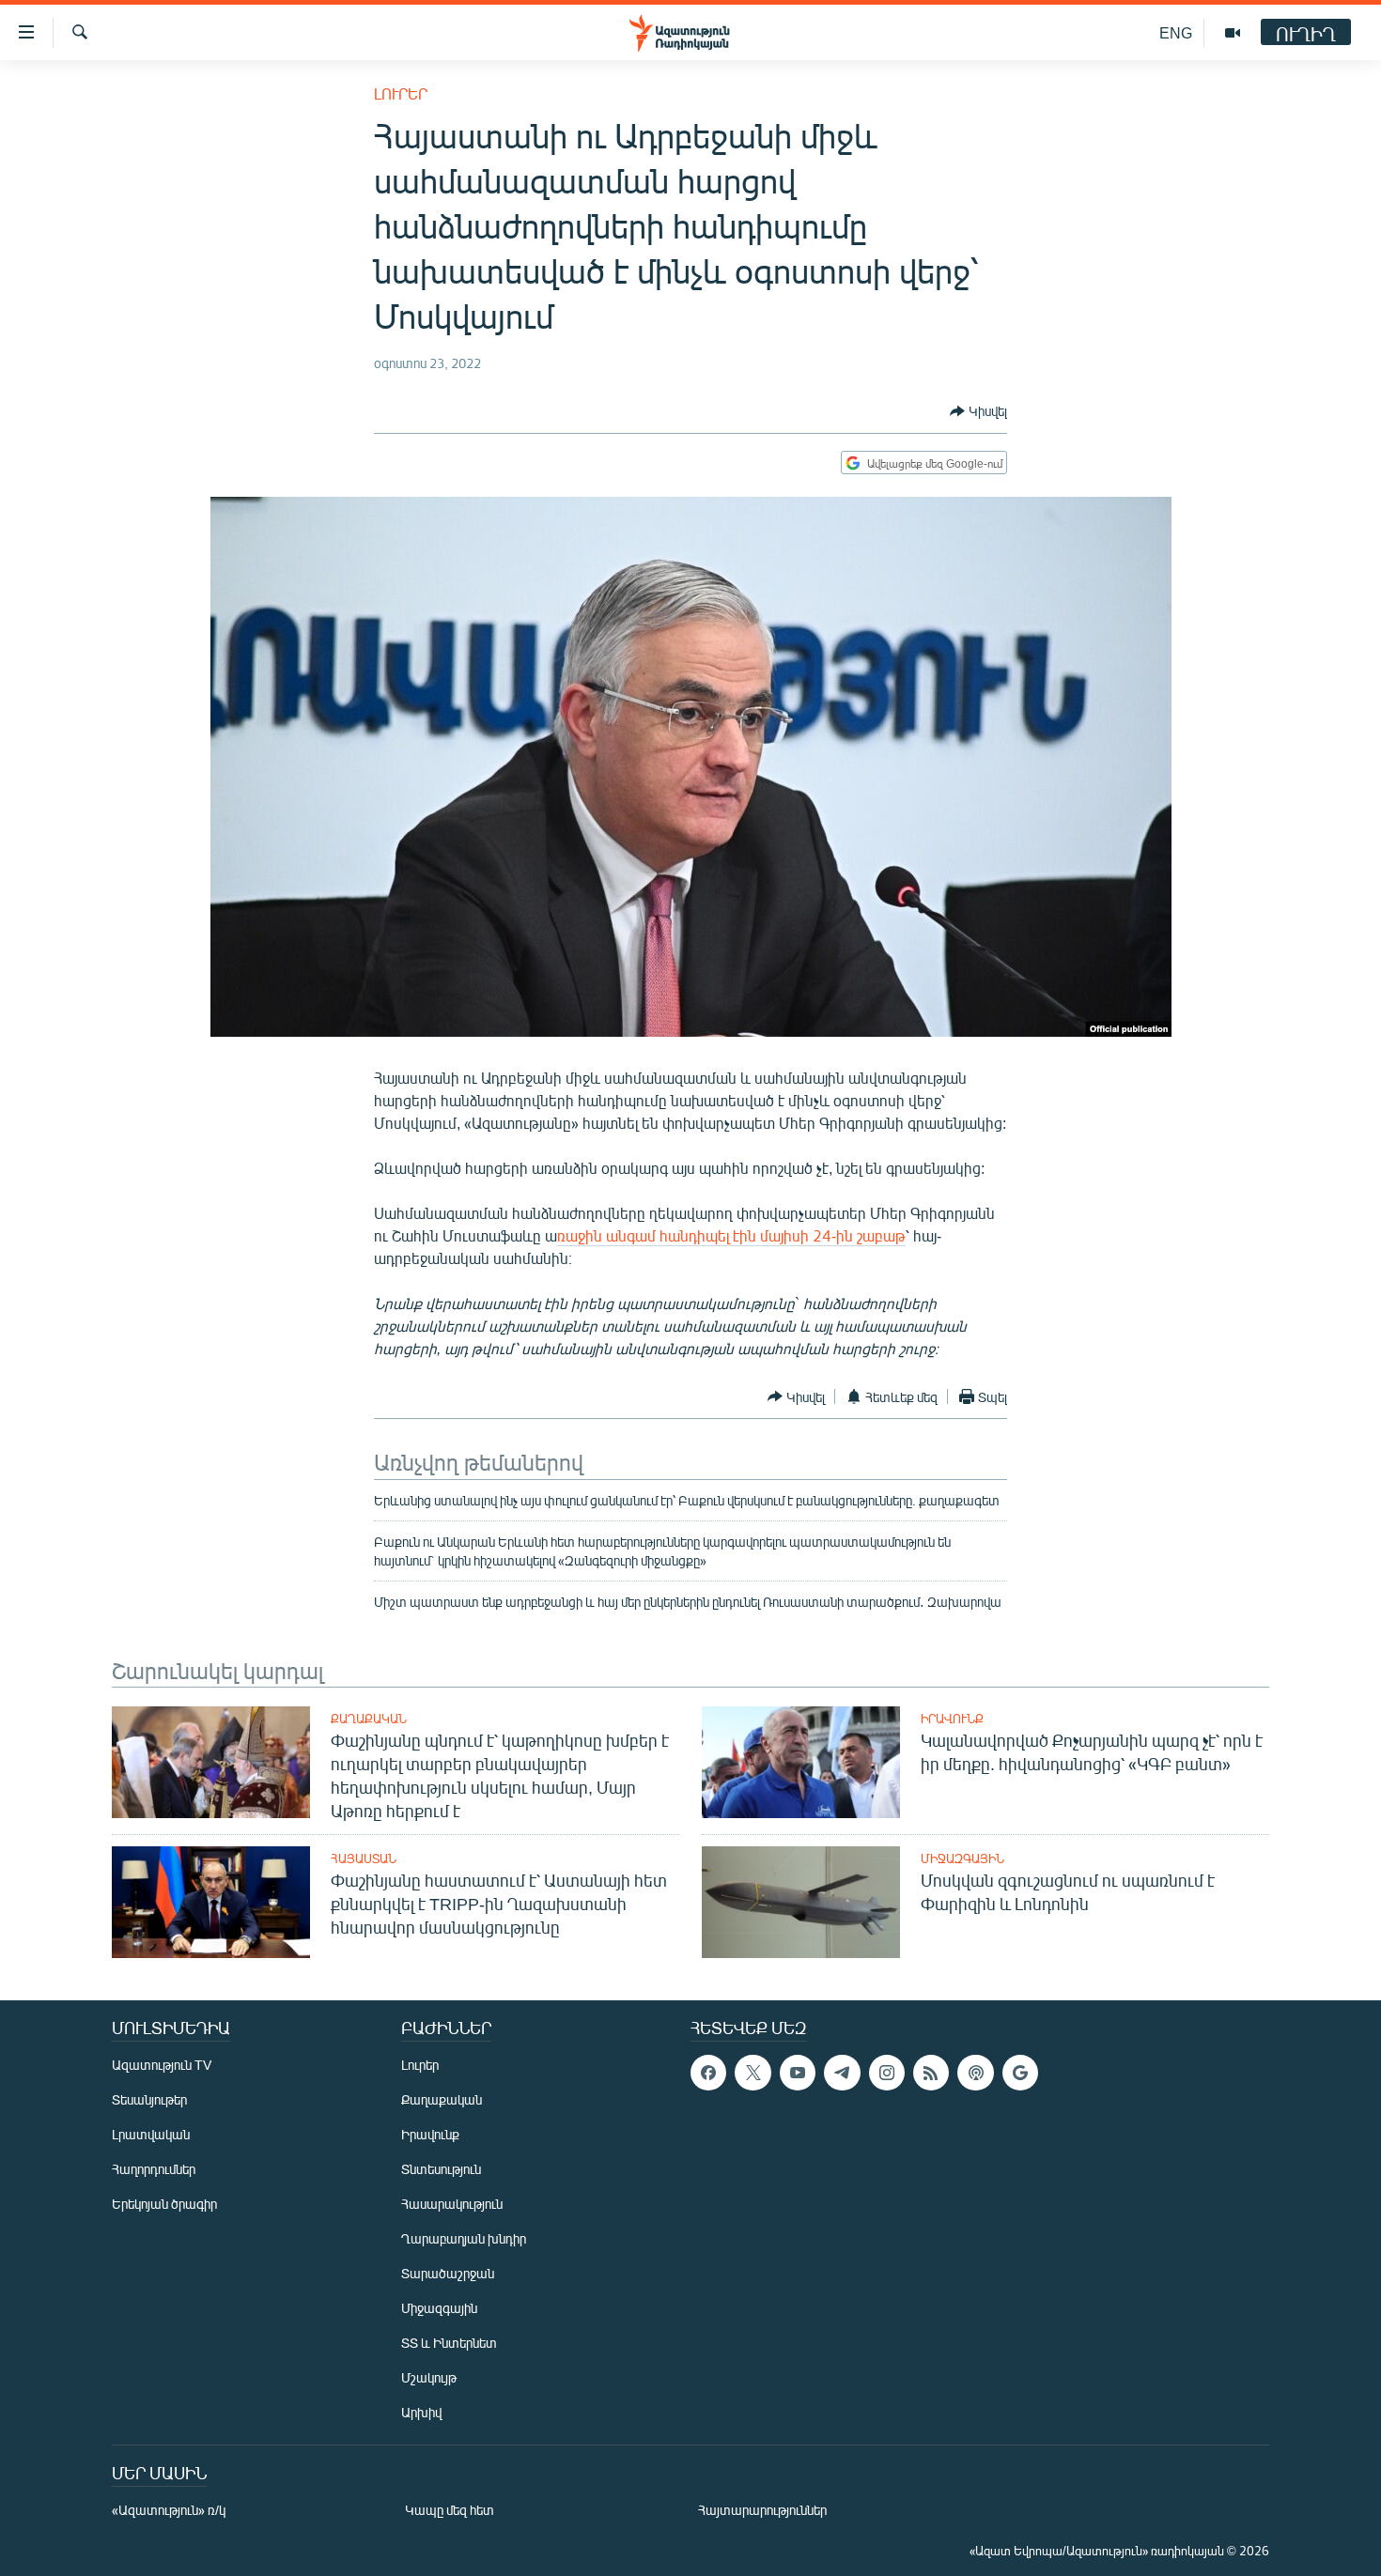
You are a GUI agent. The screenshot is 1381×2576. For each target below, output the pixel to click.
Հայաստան (364, 1859)
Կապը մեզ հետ (450, 2510)
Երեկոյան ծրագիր (164, 2204)
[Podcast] (975, 2073)
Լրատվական (151, 2134)
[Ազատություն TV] (1233, 33)
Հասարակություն (452, 2204)
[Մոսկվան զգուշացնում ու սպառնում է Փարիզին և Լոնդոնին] (801, 1902)
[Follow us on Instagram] (887, 2073)
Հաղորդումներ (154, 2169)
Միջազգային (962, 1859)
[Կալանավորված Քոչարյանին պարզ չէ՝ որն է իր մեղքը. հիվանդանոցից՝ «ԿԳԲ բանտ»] (801, 1762)
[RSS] (931, 2073)
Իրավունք (952, 1719)
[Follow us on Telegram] (842, 2073)
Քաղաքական (369, 1719)
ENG (1176, 32)
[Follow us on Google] (1020, 2073)
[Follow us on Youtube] (798, 2073)
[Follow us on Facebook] (708, 2073)
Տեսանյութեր (149, 2099)
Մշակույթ (429, 2377)
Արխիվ (421, 2412)
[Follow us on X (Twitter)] (753, 2073)
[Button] (978, 411)
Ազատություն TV (162, 2065)
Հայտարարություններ (762, 2510)
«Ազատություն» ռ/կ (169, 2510)
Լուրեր (401, 93)
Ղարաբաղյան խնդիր (464, 2238)
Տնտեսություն (441, 2169)
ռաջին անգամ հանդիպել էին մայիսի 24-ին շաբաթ (731, 1235)
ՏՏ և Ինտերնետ (449, 2343)
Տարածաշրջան (448, 2273)
